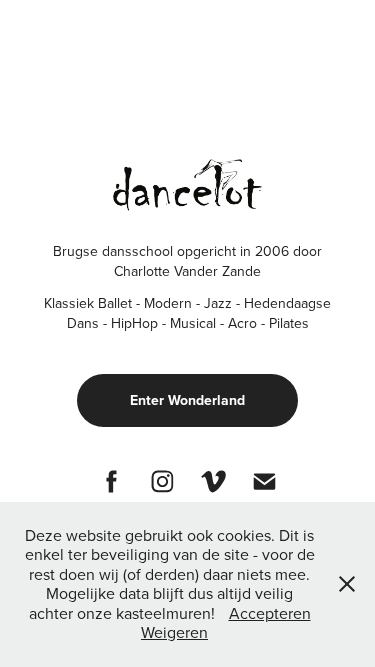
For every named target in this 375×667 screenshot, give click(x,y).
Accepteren (270, 613)
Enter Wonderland (187, 400)
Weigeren (174, 632)
